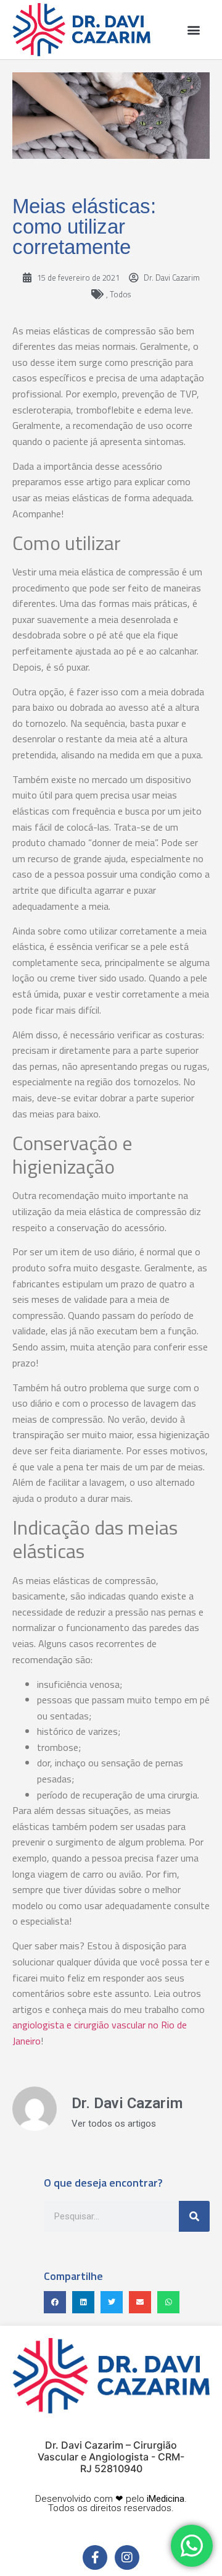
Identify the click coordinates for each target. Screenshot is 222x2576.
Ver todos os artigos (114, 2124)
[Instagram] (127, 2557)
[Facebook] (95, 2557)
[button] (193, 29)
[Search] (194, 2216)
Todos (120, 294)
